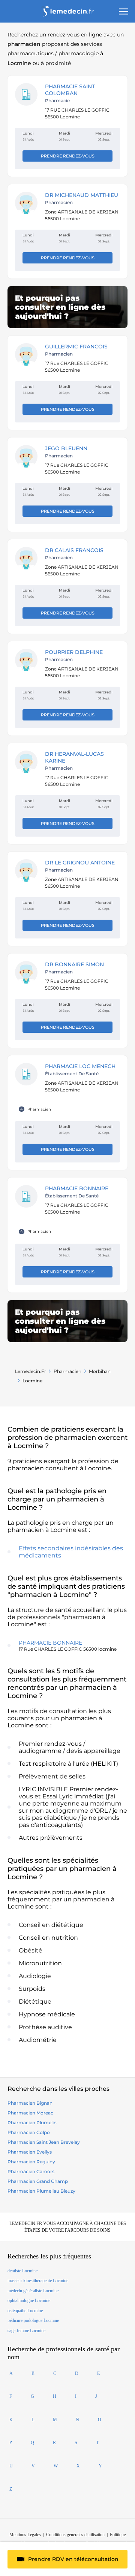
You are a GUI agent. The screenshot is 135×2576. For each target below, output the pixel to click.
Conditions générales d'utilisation (75, 2535)
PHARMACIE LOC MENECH (80, 1066)
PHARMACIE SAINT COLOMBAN (70, 90)
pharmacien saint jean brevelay (44, 2142)
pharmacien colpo (29, 2132)
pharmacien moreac (30, 2113)
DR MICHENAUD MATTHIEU (82, 195)
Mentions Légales (25, 2535)
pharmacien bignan (30, 2103)
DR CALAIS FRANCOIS (74, 550)
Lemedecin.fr (31, 1371)
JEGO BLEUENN (66, 448)
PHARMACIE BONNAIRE (77, 1188)
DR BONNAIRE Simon (74, 964)
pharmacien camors (31, 2171)
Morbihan (100, 1371)
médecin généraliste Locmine (33, 2291)
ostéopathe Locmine (25, 2311)
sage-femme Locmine (26, 2331)
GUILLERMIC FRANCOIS (76, 347)
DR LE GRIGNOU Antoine (80, 863)
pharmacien (67, 1371)
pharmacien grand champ (38, 2181)
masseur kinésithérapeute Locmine (38, 2281)
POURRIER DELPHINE (74, 652)
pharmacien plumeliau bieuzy (41, 2191)
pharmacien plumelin (32, 2123)
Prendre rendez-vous (68, 156)
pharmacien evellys (30, 2152)
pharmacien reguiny (31, 2162)
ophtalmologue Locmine (29, 2301)
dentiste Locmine (22, 2271)
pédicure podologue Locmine (33, 2320)
